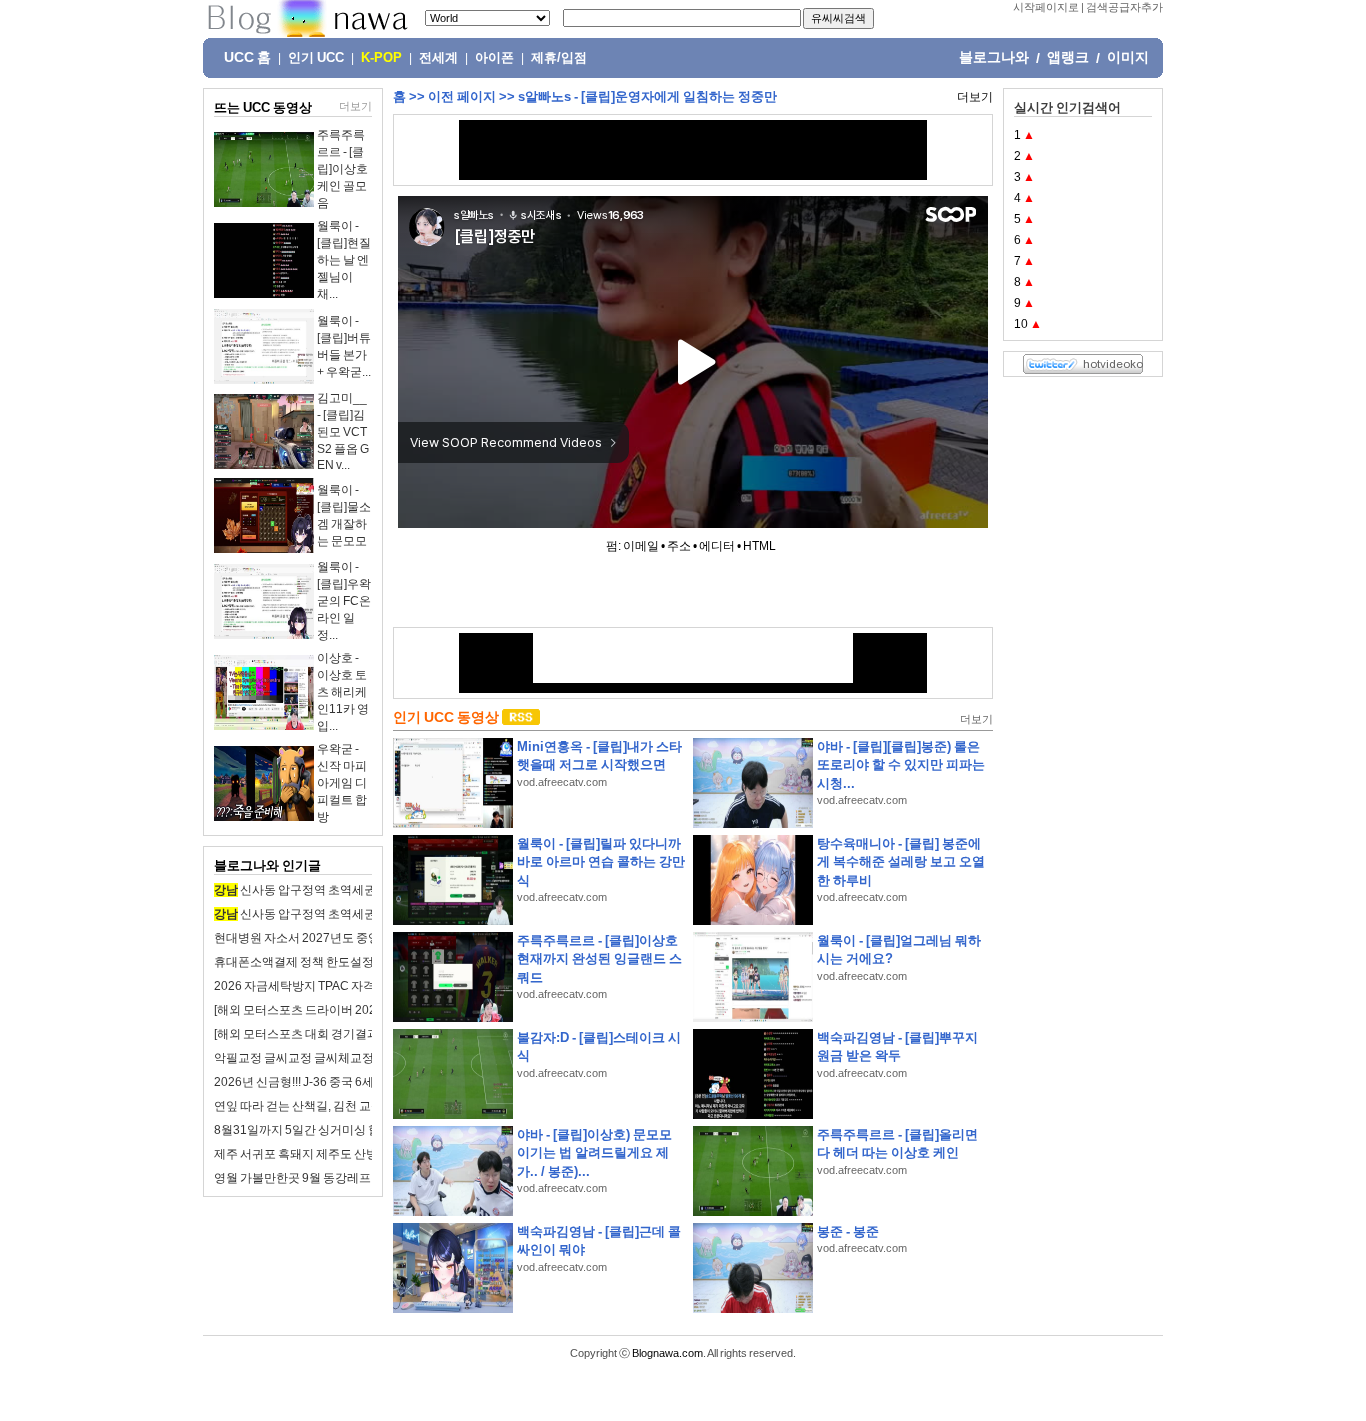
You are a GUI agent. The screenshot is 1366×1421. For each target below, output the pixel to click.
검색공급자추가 (1124, 7)
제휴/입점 (559, 58)
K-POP (381, 58)
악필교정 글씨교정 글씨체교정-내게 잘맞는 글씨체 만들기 (365, 1058)
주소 (679, 546)
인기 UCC (316, 58)
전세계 (438, 58)
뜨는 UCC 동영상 (263, 107)
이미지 (1128, 57)
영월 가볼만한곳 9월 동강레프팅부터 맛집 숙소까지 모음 (361, 1178)
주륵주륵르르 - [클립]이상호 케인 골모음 (342, 169)
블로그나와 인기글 (267, 865)
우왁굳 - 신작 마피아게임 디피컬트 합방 (342, 783)
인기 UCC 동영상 (446, 717)
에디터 (717, 546)
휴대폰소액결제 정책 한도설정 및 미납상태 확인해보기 (357, 962)
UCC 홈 (247, 57)
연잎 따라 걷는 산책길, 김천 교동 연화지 (317, 1106)
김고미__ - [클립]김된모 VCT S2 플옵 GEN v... (343, 431)
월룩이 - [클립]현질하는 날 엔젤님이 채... (344, 260)
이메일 (641, 546)
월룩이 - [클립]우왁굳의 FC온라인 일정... (344, 601)
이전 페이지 (462, 96)
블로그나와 (994, 57)
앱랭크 (1068, 57)
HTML (759, 546)
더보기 (355, 106)
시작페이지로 (1046, 7)
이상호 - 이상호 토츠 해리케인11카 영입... (343, 692)
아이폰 (494, 58)
